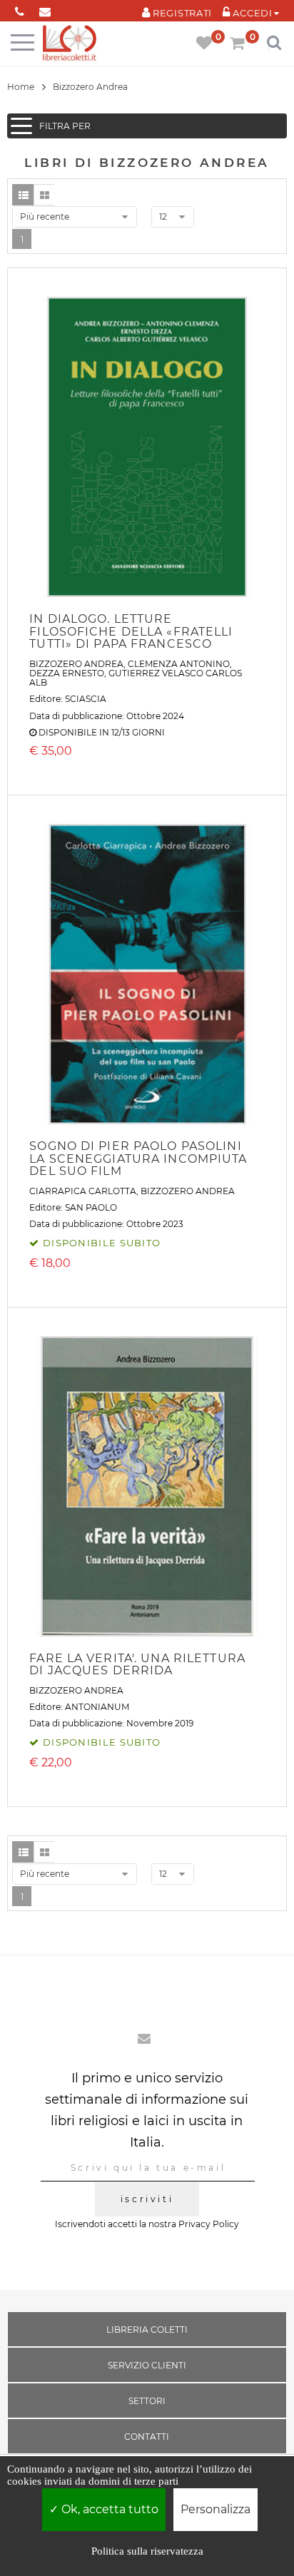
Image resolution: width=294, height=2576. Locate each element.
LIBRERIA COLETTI (147, 2330)
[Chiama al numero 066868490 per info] (20, 9)
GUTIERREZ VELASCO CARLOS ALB (136, 678)
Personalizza (216, 2509)
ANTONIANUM (97, 1707)
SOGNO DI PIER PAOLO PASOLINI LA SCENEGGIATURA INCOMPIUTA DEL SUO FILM (138, 1159)
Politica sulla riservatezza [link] (147, 2551)
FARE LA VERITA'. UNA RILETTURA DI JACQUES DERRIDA (137, 1665)
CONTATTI (147, 2437)
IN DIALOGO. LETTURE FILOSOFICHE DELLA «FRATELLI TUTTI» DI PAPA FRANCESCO (131, 631)
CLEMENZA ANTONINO (179, 664)
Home (21, 87)
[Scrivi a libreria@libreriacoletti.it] (45, 9)
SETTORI (147, 2401)
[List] (23, 195)
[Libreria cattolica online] (70, 44)
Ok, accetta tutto (108, 2509)
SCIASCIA (86, 699)
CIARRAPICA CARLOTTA (83, 1191)
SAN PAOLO (91, 1207)
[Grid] (44, 195)
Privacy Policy (209, 2224)
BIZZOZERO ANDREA (76, 664)
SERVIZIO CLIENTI (147, 2365)
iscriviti (147, 2199)
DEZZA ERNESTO (67, 673)
